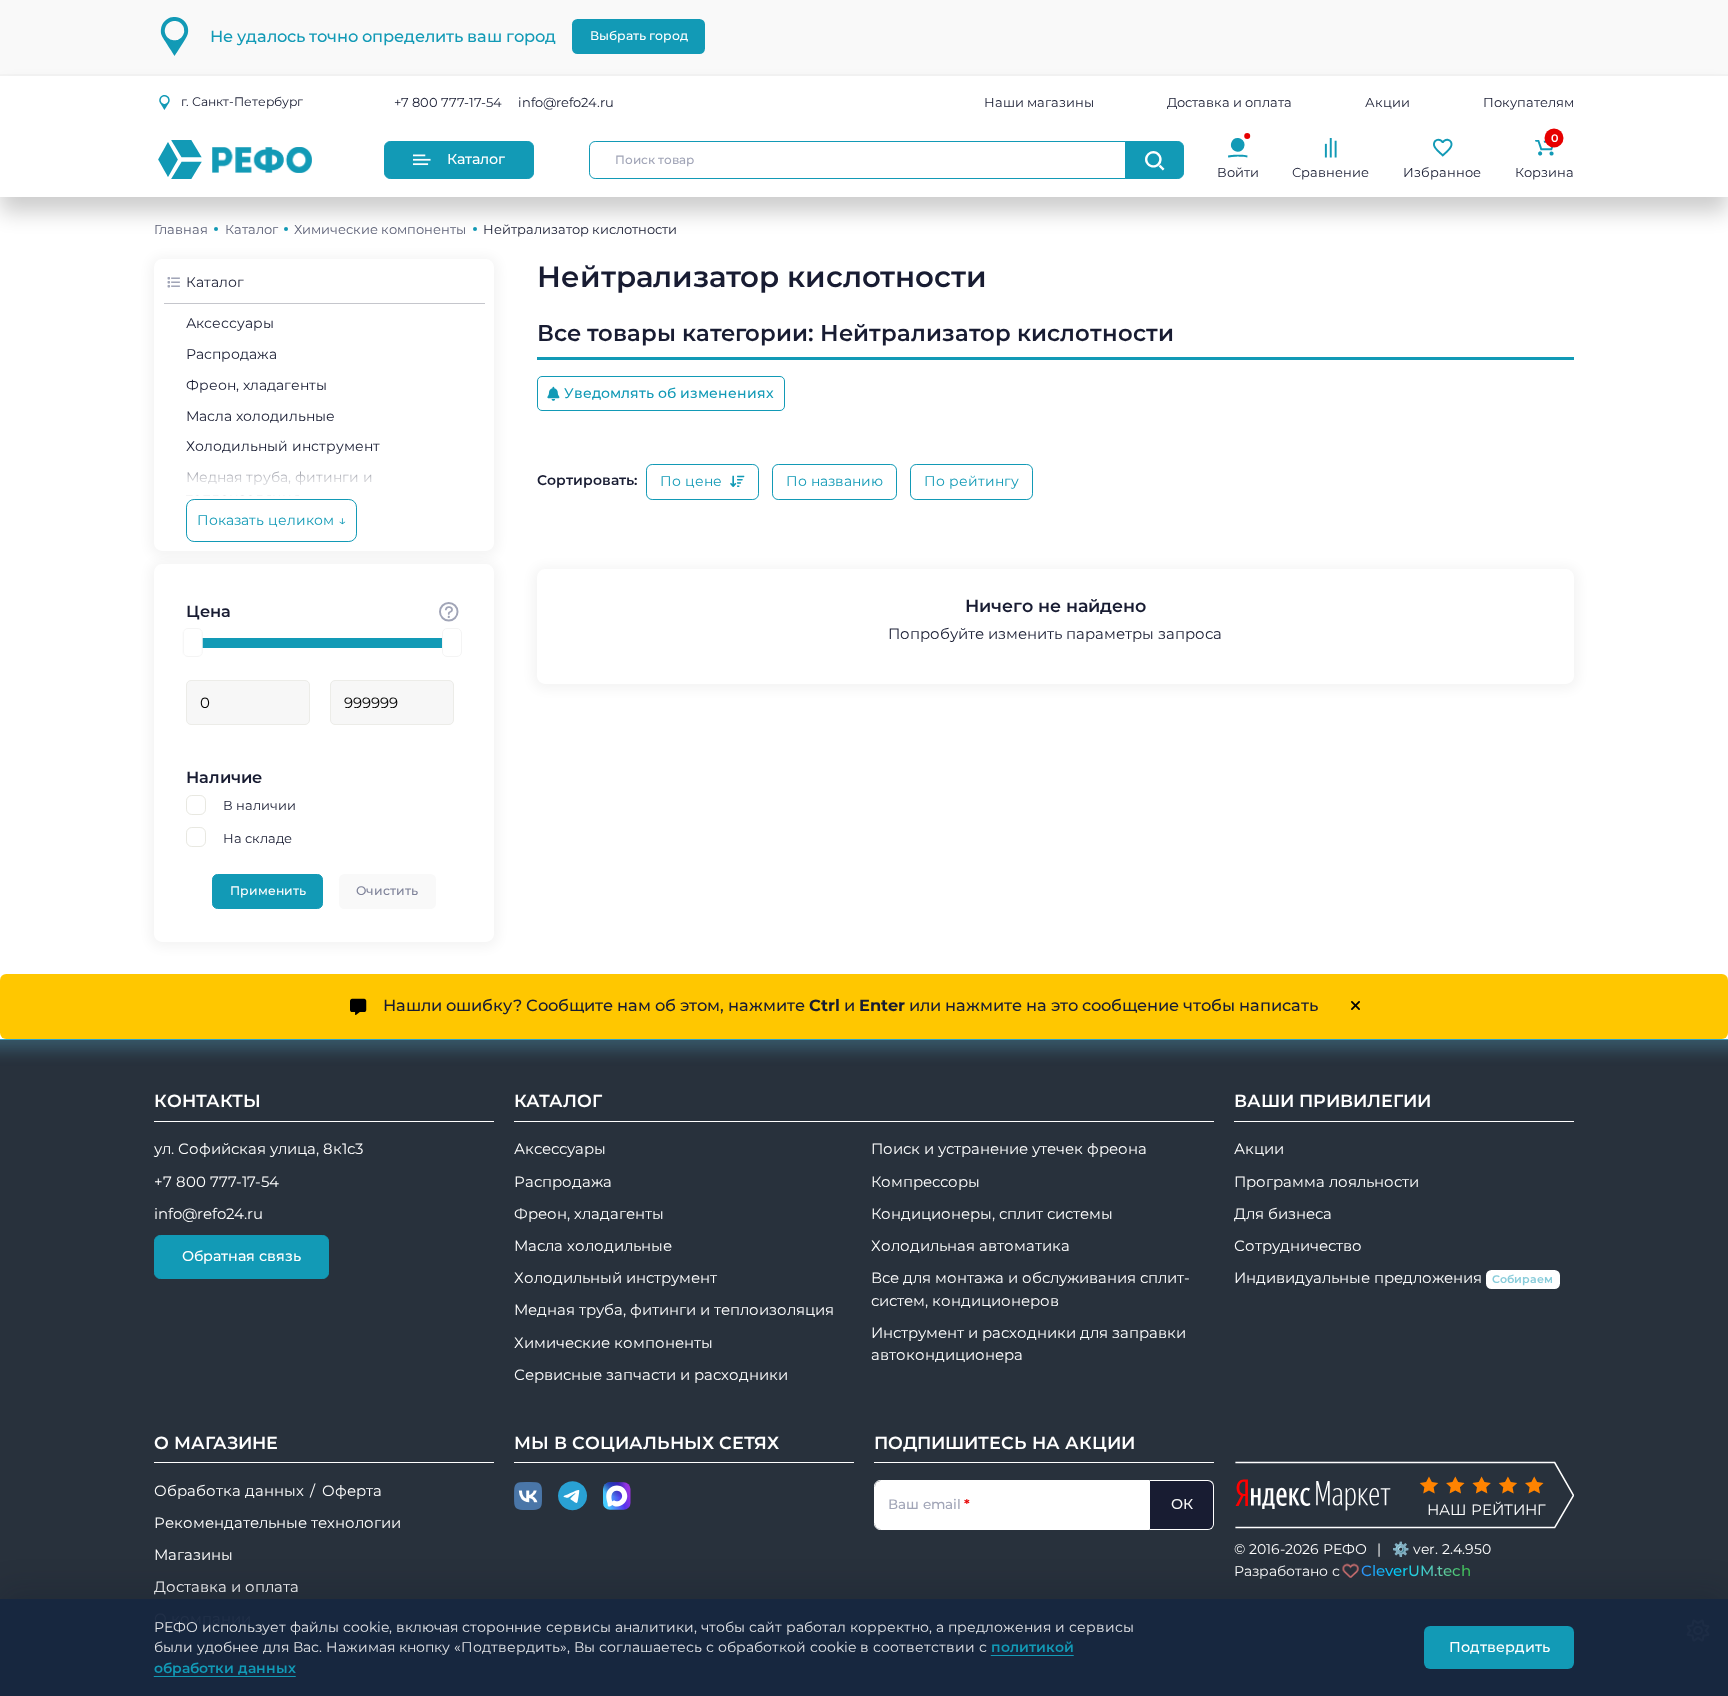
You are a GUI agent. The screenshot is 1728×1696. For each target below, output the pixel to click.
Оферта (352, 1491)
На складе (257, 838)
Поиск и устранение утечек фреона (1009, 1149)
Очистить (387, 890)
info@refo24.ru (566, 102)
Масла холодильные (260, 416)
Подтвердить (1499, 1647)
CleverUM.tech (1416, 1570)
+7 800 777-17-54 (448, 102)
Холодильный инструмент (283, 446)
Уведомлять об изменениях (669, 393)
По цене (693, 481)
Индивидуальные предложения (1394, 1278)
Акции (1387, 102)
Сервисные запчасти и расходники (651, 1375)
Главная (181, 229)
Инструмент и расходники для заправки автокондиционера (1028, 1344)
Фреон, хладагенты (256, 385)
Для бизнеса (1283, 1214)
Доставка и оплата (1229, 102)
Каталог (476, 159)
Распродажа (231, 354)
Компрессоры (925, 1182)
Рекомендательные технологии (277, 1523)
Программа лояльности (1326, 1182)
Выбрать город (639, 35)
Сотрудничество (1298, 1246)
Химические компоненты (380, 229)
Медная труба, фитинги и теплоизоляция (674, 1310)
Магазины (193, 1555)
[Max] (617, 1497)
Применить (268, 890)
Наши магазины (1039, 102)
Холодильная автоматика (970, 1246)
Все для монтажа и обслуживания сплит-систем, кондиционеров (1030, 1289)
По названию (834, 481)
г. (242, 101)
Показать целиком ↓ (271, 520)
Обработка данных (229, 1491)
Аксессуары (230, 323)
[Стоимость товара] (449, 611)
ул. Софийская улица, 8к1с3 (258, 1149)
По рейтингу (971, 481)
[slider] (193, 642)
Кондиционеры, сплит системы (992, 1214)
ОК (1182, 1504)
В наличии (259, 805)
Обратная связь (241, 1256)
